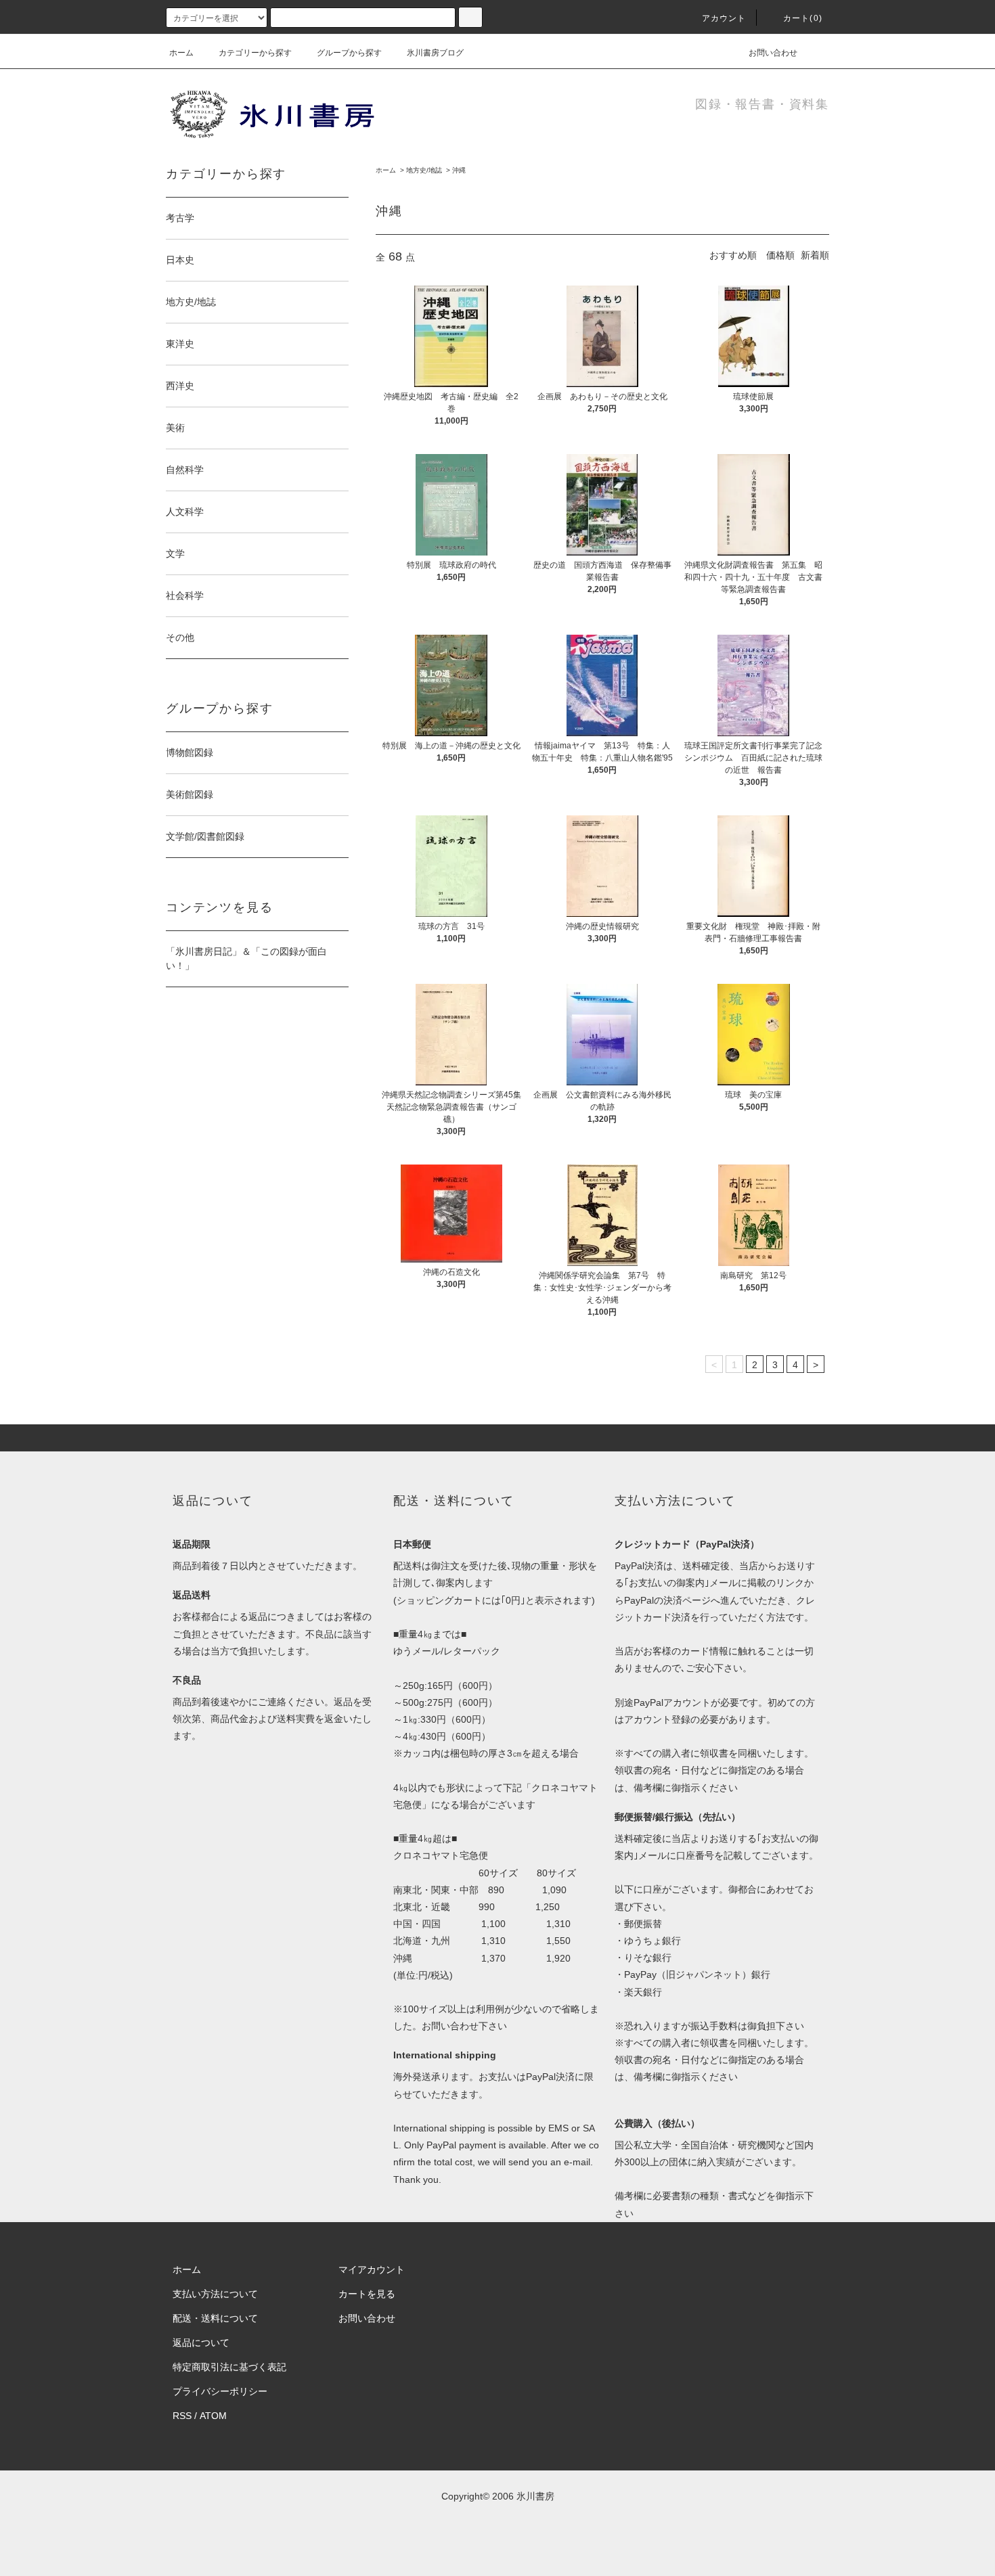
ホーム (181, 53)
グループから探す (349, 53)
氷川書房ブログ (435, 53)
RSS (182, 2416)
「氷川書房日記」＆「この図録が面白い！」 (246, 958)
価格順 (780, 255)
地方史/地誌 (424, 170)
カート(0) (803, 18)
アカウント (724, 18)
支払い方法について (215, 2294)
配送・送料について (215, 2318)
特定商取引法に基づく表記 (229, 2367)
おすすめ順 (733, 255)
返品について (201, 2343)
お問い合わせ (773, 53)
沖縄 (459, 170)
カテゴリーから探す (255, 53)
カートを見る (367, 2294)
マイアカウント (372, 2269)
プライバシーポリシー (220, 2391)
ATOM (213, 2416)
